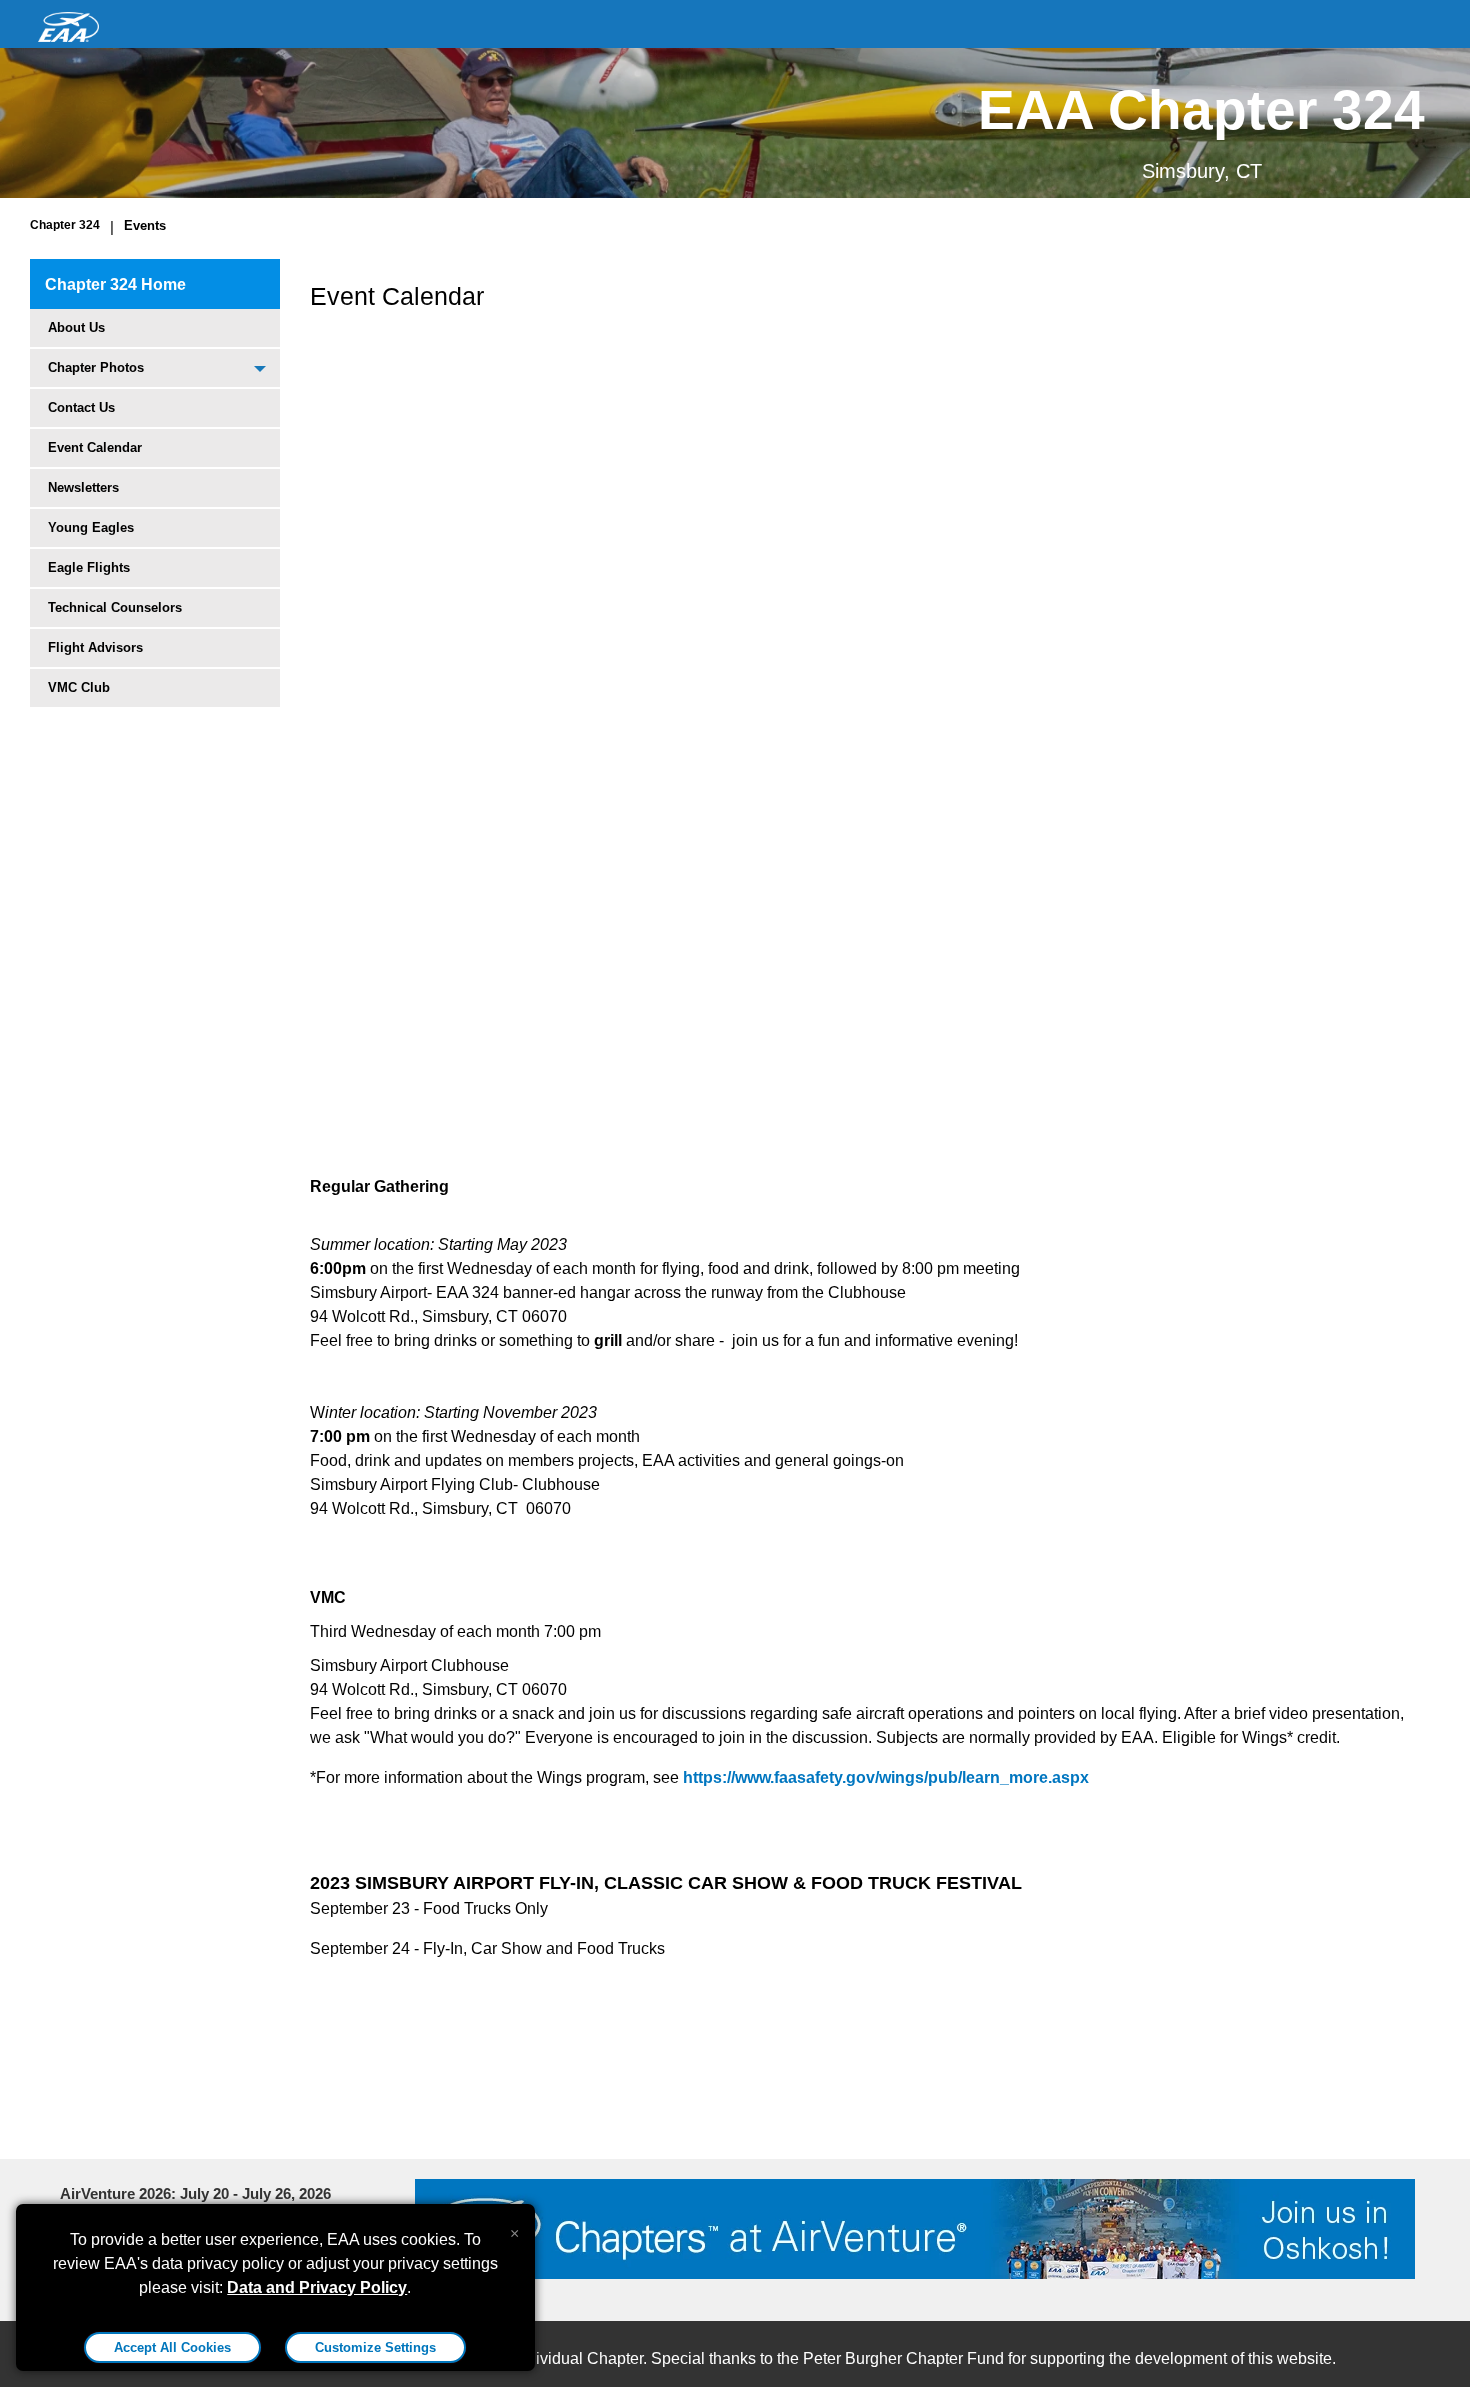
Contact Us (81, 407)
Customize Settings (375, 2347)
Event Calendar (95, 447)
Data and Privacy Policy (317, 2287)
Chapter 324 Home (115, 284)
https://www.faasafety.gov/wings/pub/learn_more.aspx (886, 1777)
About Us (76, 327)
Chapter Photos (96, 367)
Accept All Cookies (172, 2347)
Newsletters (83, 487)
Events (145, 225)
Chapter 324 (65, 225)
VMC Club (79, 687)
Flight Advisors (95, 647)
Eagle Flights (89, 567)
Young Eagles (91, 527)
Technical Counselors (115, 607)
